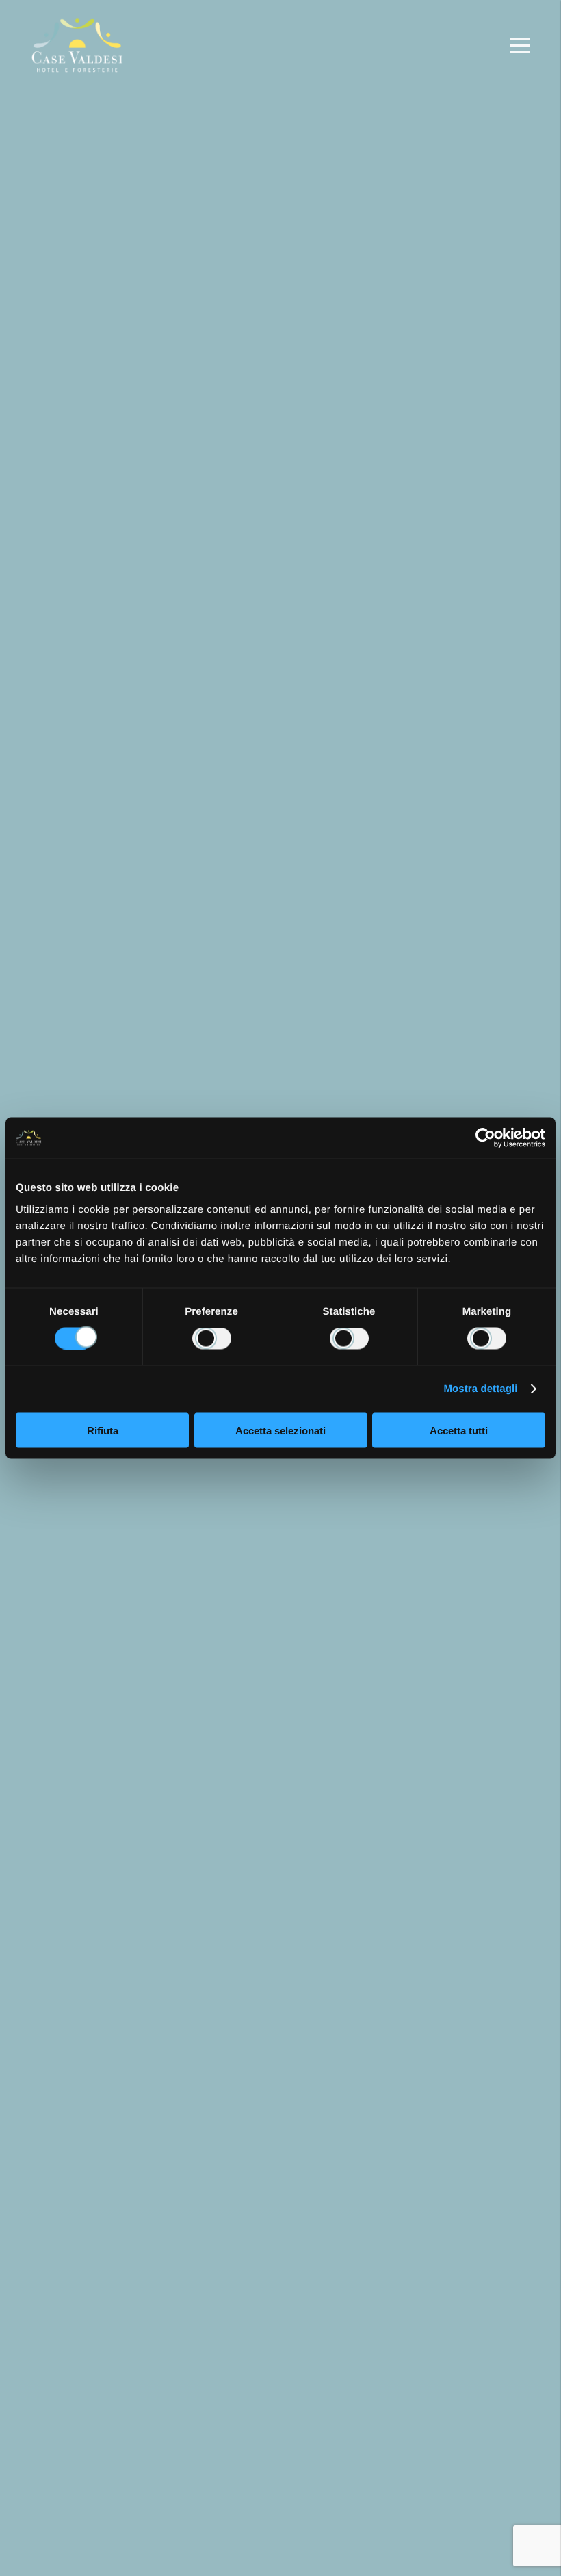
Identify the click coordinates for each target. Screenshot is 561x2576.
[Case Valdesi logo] (78, 45)
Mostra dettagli (480, 1389)
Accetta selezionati (280, 1430)
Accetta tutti (459, 1430)
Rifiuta (103, 1430)
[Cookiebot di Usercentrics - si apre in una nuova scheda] (485, 1138)
